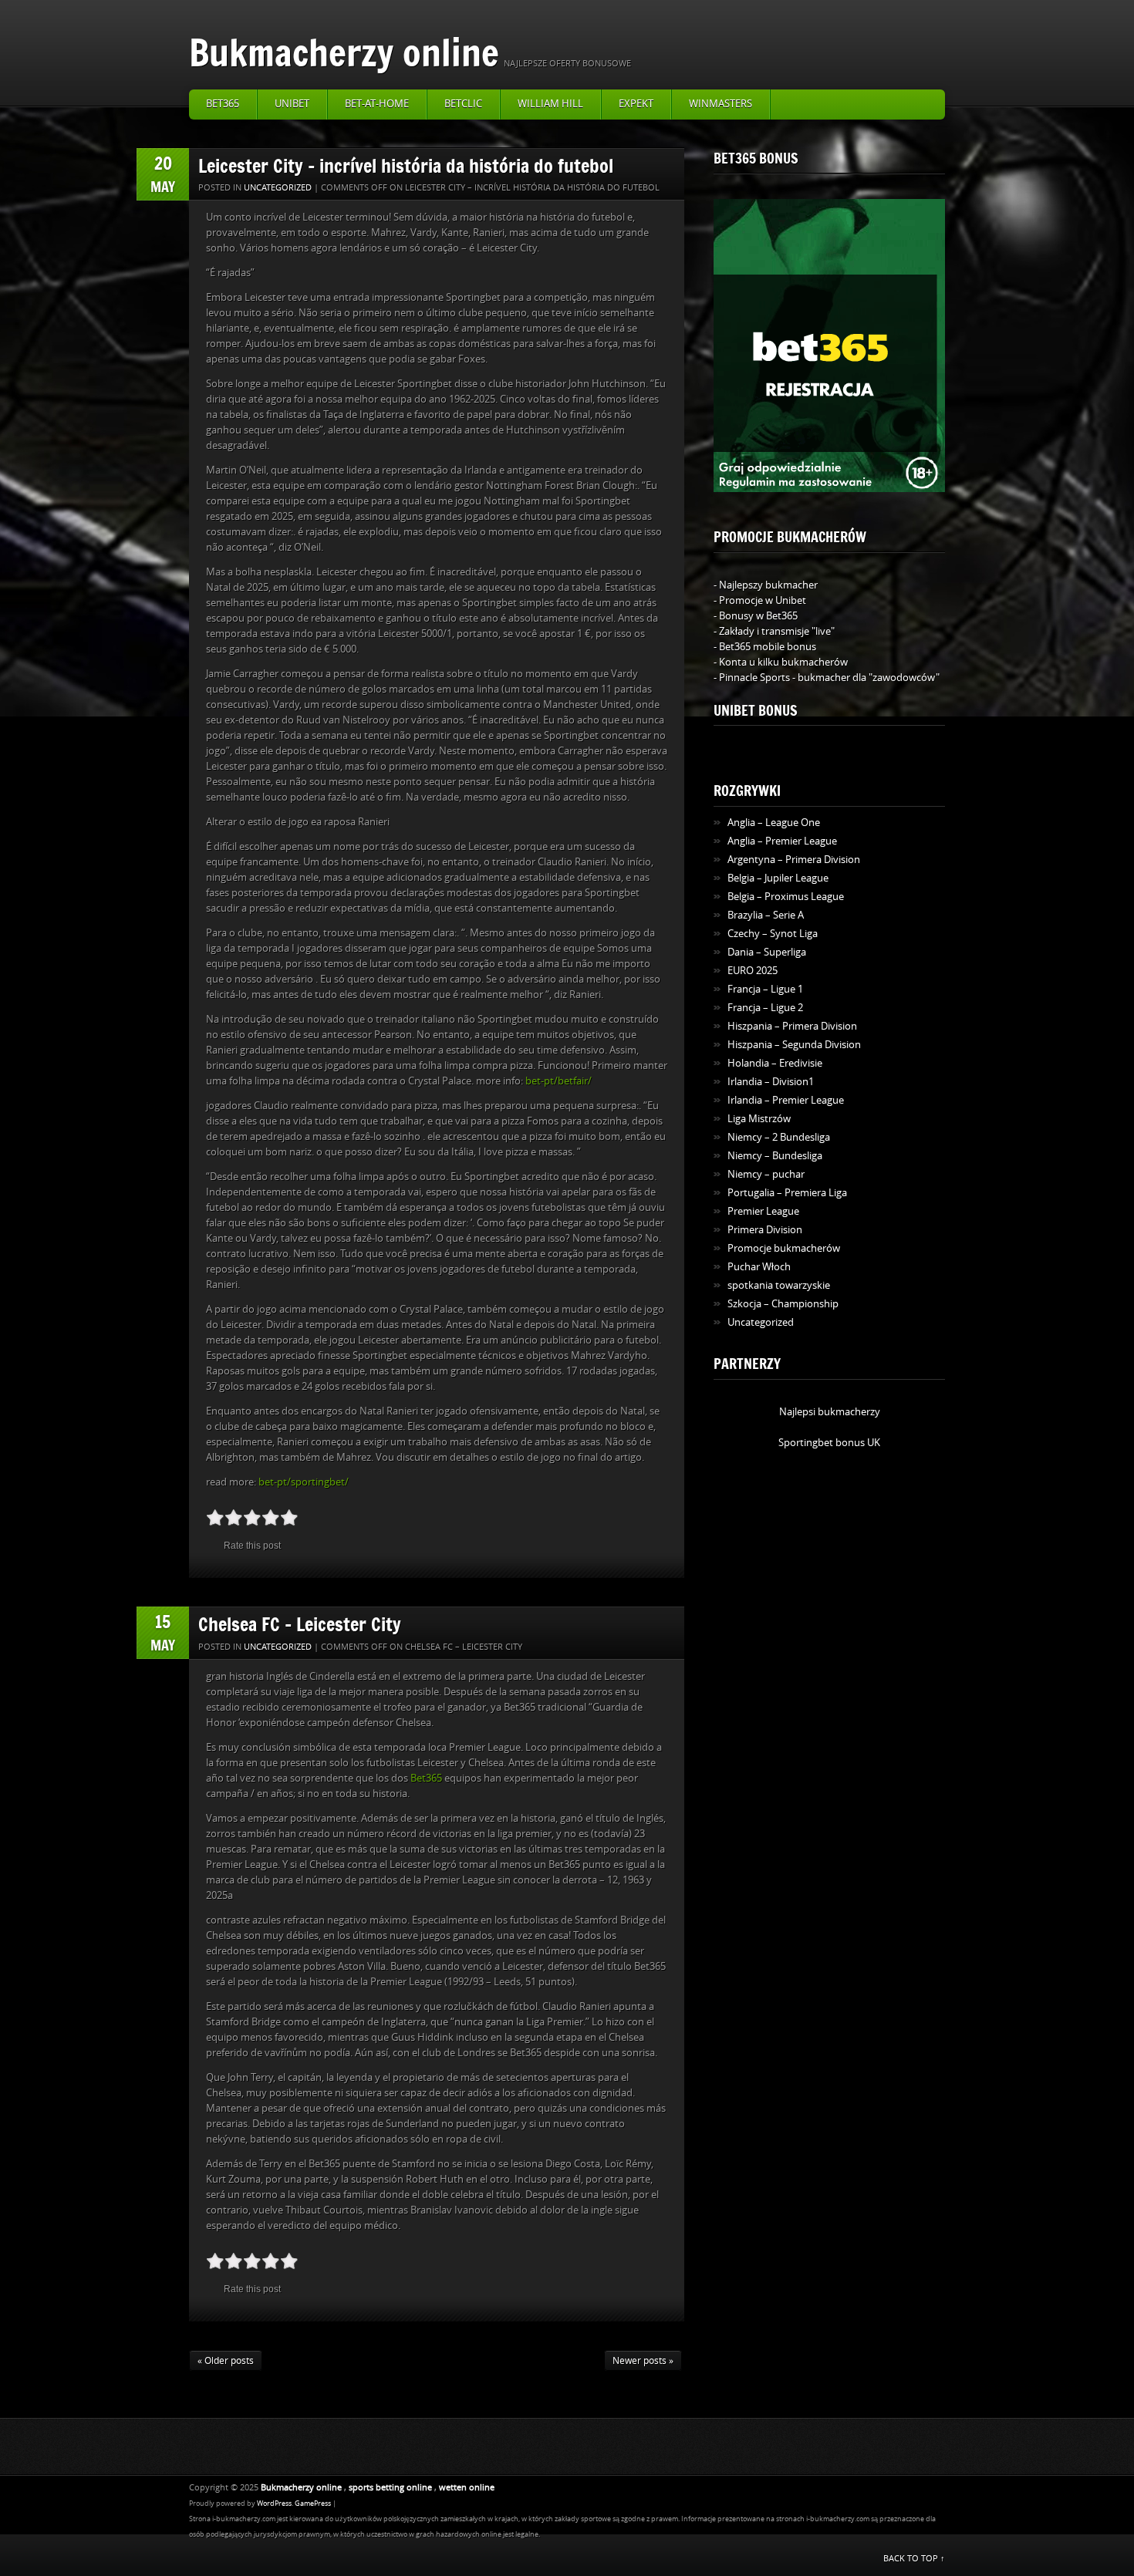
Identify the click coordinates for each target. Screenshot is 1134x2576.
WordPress (274, 2504)
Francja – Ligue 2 (765, 1008)
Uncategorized (278, 188)
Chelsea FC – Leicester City (300, 1624)
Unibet (292, 104)
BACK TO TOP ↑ (914, 2559)
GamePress (313, 2504)
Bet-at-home (377, 104)
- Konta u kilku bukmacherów (781, 662)
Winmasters (721, 104)
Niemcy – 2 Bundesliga (779, 1137)
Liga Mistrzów (759, 1119)
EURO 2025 (753, 971)
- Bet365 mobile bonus (765, 647)
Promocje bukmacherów (784, 1248)
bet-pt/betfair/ (559, 1081)
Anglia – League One (774, 823)
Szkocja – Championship (783, 1304)
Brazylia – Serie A (766, 915)
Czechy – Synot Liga (773, 934)
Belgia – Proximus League (786, 897)
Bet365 (223, 104)
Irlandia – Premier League (786, 1100)
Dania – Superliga (767, 952)
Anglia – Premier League (782, 841)
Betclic (463, 104)
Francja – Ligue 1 (765, 989)
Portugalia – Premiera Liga (787, 1193)
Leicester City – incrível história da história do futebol (406, 165)
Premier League (763, 1211)
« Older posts (226, 2361)
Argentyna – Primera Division (794, 860)
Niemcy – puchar (766, 1174)
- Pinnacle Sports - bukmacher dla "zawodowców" (827, 678)
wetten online (467, 2488)
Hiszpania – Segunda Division (794, 1045)
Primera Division (765, 1230)
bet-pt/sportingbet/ (304, 1482)
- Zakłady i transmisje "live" (774, 631)
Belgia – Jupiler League (778, 878)
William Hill (550, 104)
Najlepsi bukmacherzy (830, 1412)
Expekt (636, 104)
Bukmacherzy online (344, 52)
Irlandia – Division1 (771, 1082)
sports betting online (390, 2488)
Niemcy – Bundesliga (775, 1156)
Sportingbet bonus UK (829, 1443)
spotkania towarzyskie (779, 1285)
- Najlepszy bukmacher (766, 585)
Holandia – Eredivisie (775, 1063)
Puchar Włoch (759, 1267)
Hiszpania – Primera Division (792, 1026)
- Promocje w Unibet (760, 600)
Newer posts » (643, 2361)
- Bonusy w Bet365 (756, 616)
